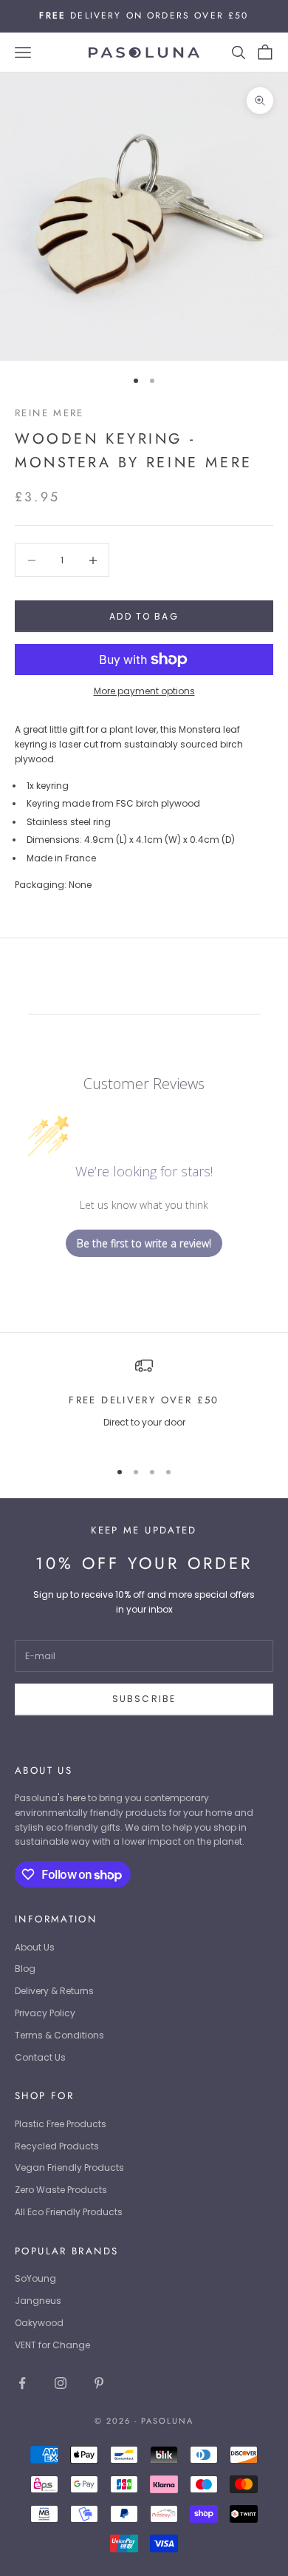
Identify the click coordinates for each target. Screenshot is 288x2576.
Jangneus (38, 2301)
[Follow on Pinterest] (99, 2383)
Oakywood (39, 2323)
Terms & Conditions (59, 2035)
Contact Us (40, 2057)
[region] (144, 1401)
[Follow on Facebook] (22, 2383)
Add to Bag (144, 616)
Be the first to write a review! (144, 1243)
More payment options (144, 691)
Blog (25, 1969)
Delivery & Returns (54, 1991)
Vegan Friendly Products (69, 2167)
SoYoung (35, 2278)
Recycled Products (57, 2146)
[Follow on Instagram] (61, 2383)
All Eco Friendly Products (69, 2212)
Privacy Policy (45, 2013)
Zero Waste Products (61, 2190)
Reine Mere (49, 413)
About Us (35, 1947)
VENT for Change (52, 2345)
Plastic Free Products (61, 2124)
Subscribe (144, 1699)
